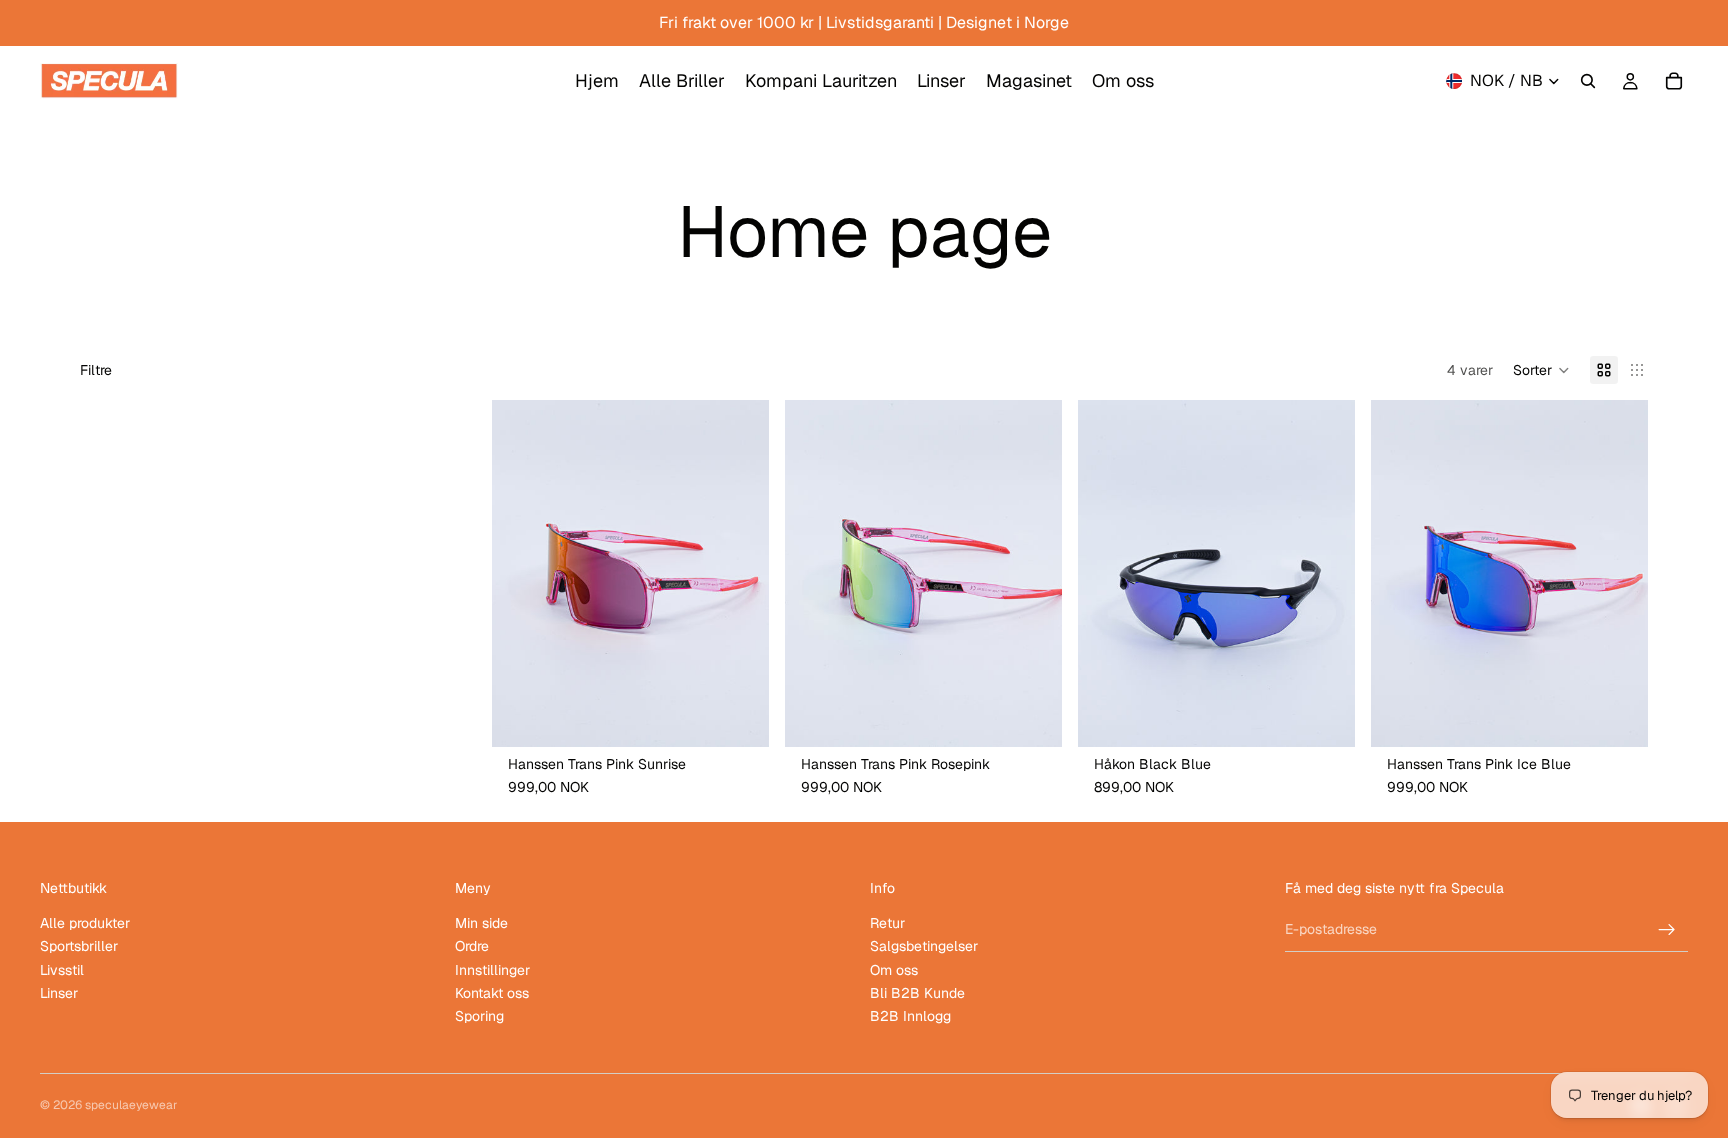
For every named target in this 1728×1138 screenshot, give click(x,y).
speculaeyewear (131, 1105)
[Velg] (738, 716)
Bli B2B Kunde (917, 993)
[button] (1541, 370)
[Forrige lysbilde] (522, 574)
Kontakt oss (492, 993)
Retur (887, 923)
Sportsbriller (79, 946)
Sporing (479, 1016)
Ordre (472, 946)
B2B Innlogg (910, 1016)
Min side (481, 923)
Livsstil (62, 970)
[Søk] (1588, 81)
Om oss (894, 970)
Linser (59, 993)
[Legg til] (1324, 716)
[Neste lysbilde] (739, 574)
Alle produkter (85, 923)
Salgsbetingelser (924, 946)
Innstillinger (492, 970)
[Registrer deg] (1667, 930)
